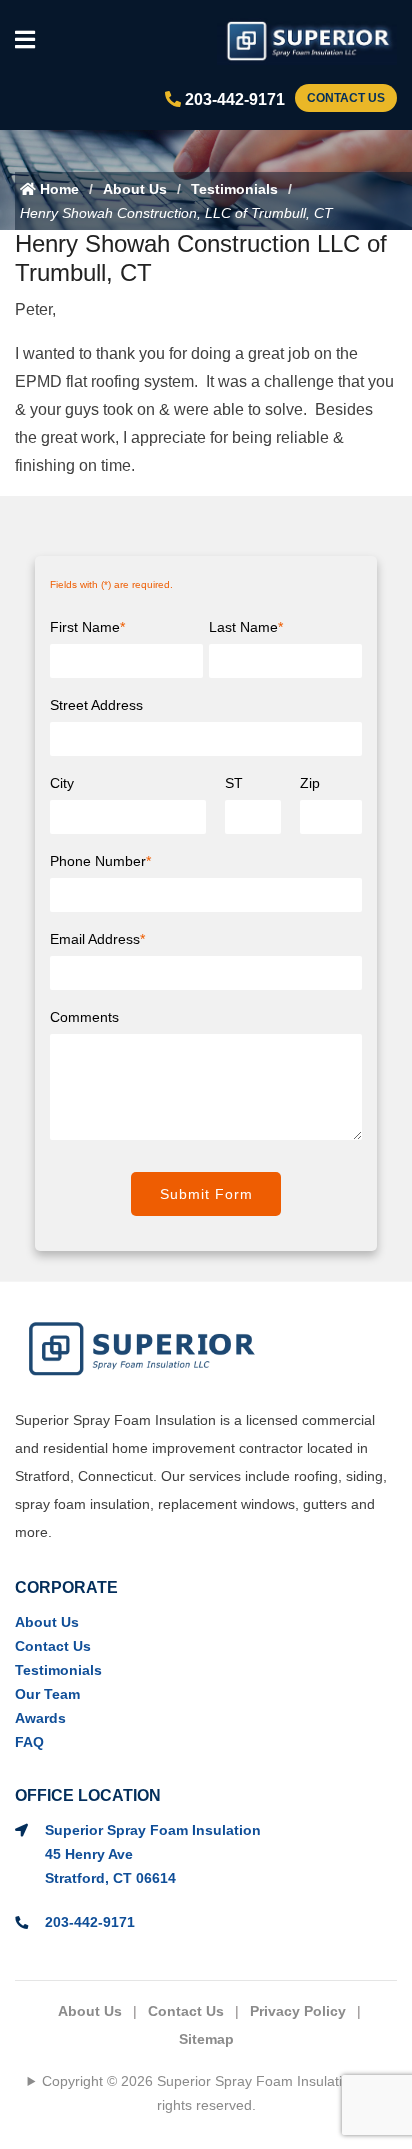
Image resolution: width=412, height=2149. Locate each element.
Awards (40, 1718)
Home (57, 189)
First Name (87, 627)
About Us (135, 189)
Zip (310, 783)
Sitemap (206, 2039)
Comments (84, 1017)
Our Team (47, 1694)
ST (234, 783)
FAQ (29, 1742)
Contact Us (346, 98)
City (62, 783)
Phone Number (100, 861)
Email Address (97, 939)
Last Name (246, 627)
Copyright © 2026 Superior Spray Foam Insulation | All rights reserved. (213, 2093)
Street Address (96, 705)
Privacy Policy (298, 2011)
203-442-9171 (233, 99)
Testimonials (234, 189)
